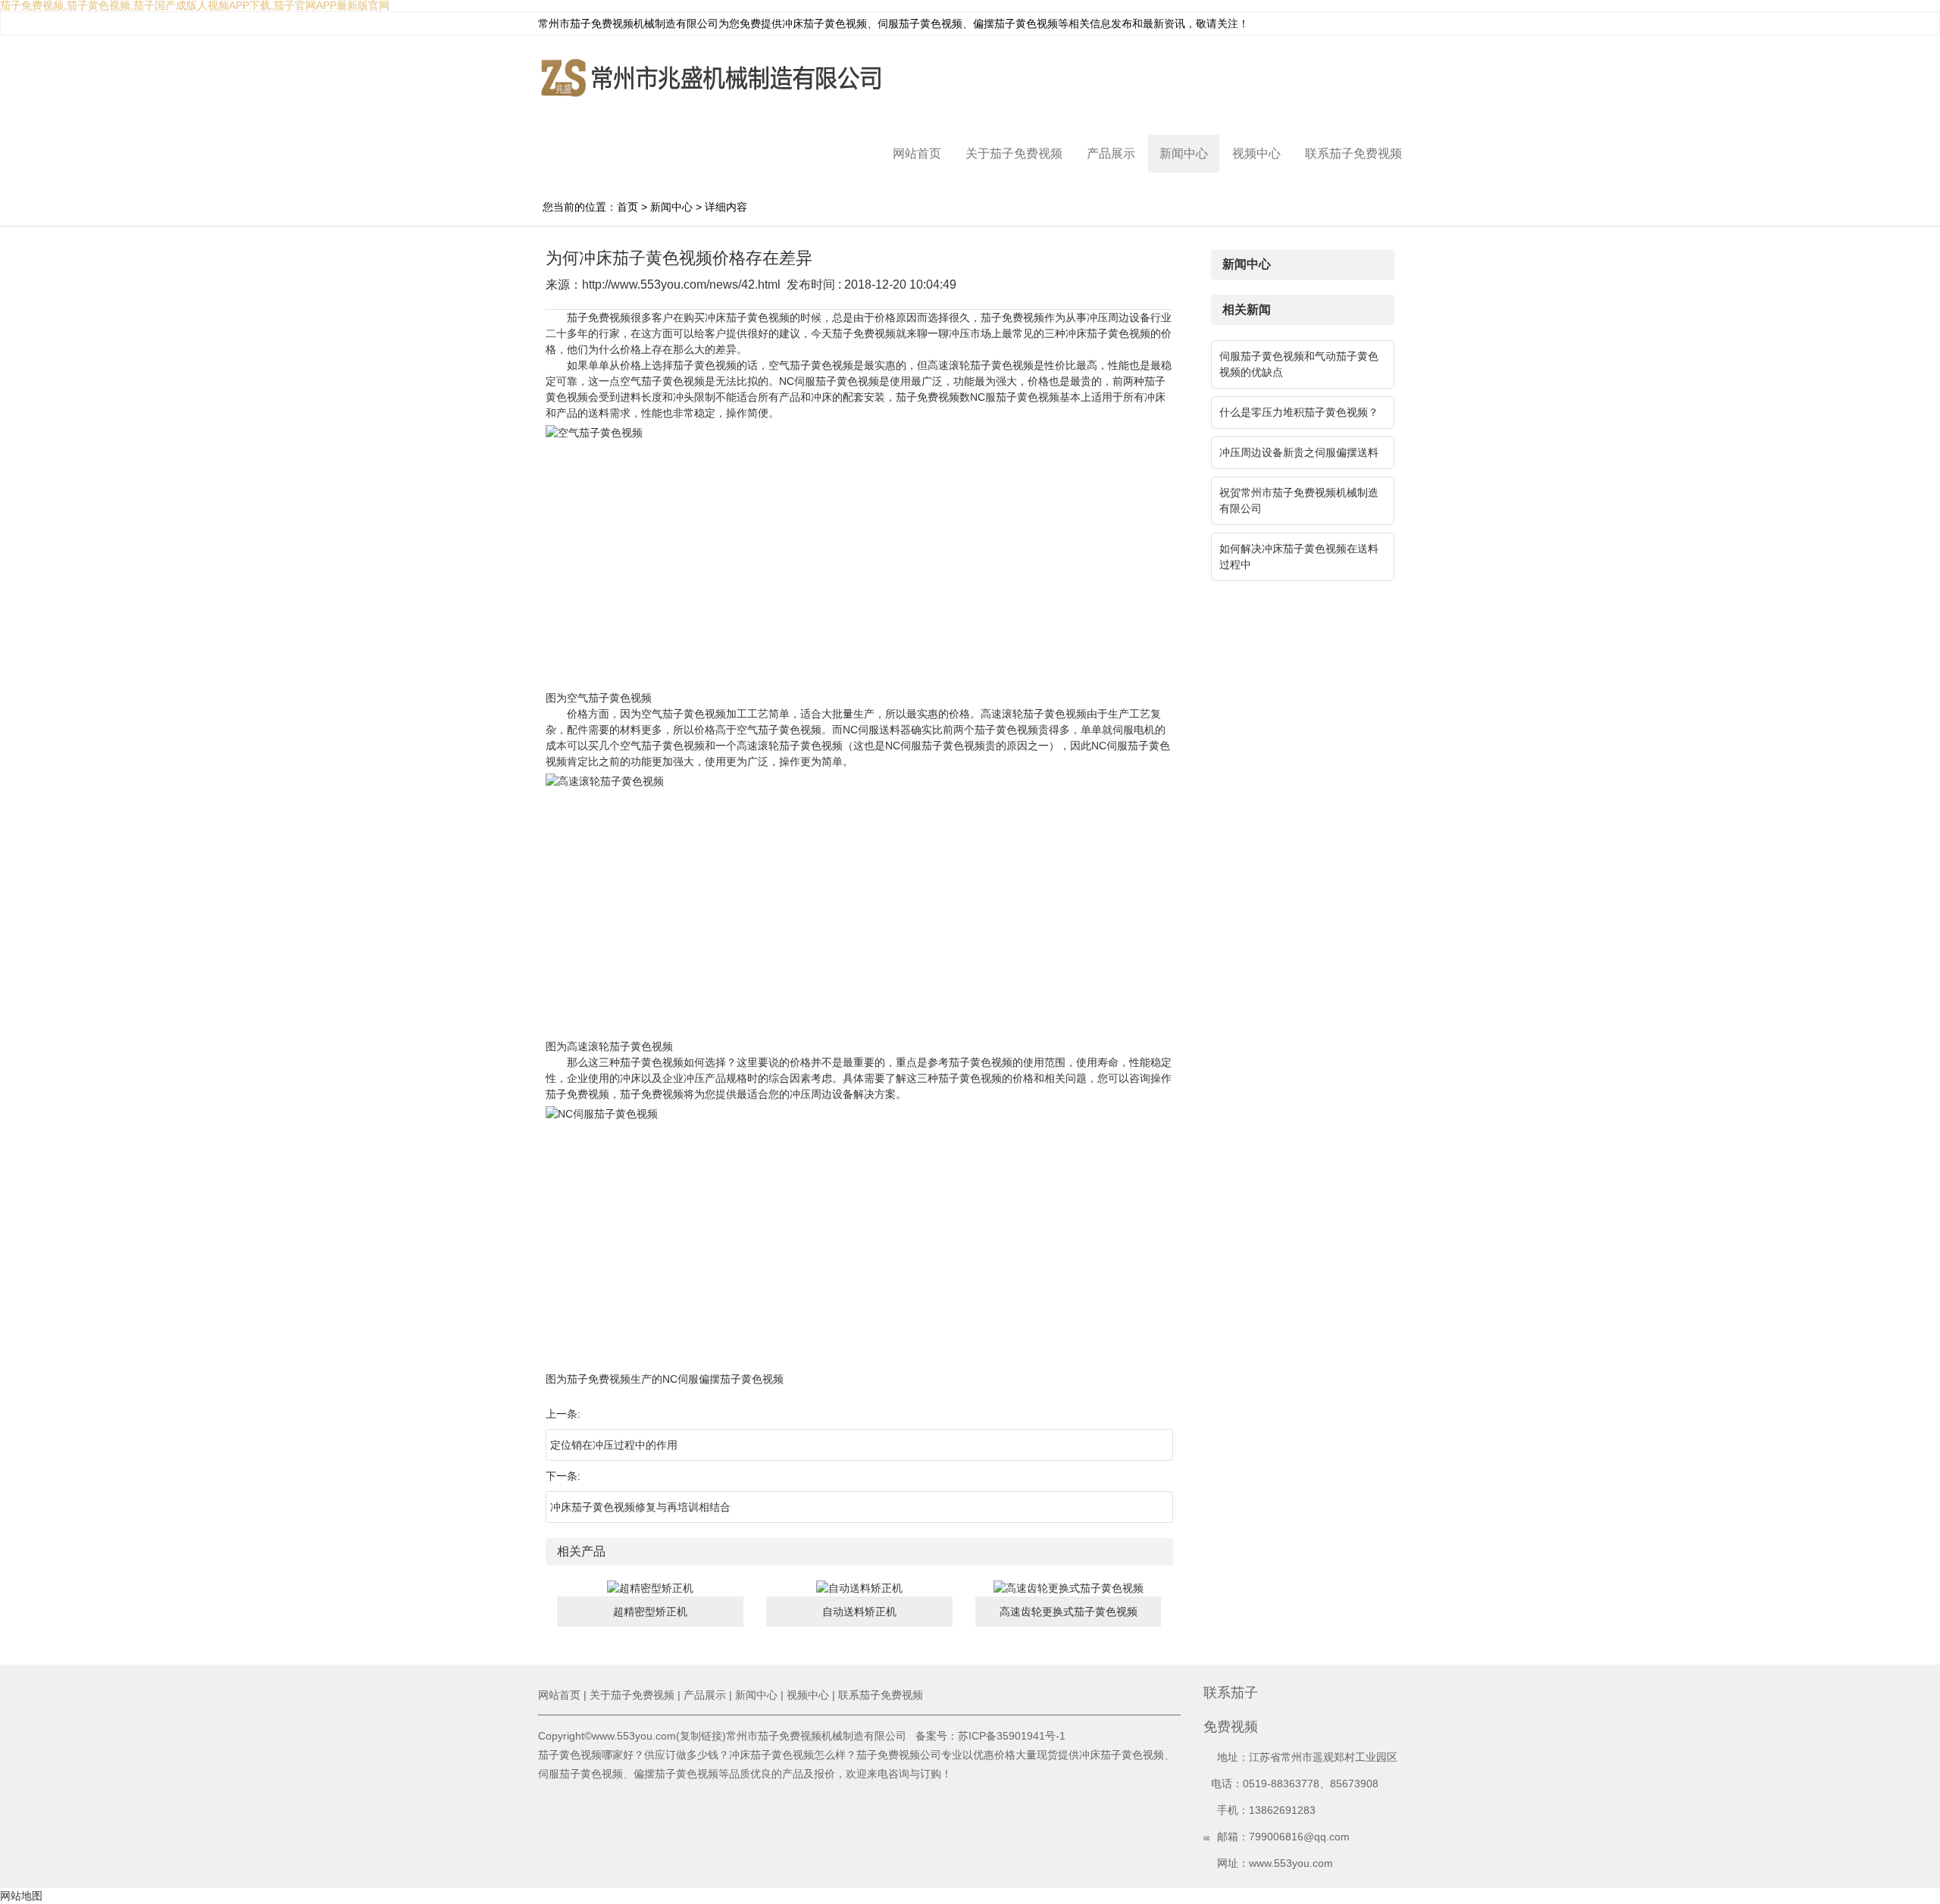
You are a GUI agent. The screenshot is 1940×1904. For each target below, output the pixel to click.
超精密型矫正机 (650, 1612)
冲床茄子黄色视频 (824, 23)
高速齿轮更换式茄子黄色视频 (1069, 1612)
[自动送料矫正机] (859, 1588)
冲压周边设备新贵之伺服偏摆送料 (1299, 452)
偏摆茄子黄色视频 (1015, 23)
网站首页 (917, 153)
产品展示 (1111, 153)
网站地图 (21, 1896)
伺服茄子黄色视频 (920, 23)
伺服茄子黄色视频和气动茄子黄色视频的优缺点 (1299, 364)
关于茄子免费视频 (1014, 153)
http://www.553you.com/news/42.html (681, 285)
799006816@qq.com (1299, 1837)
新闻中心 (1184, 153)
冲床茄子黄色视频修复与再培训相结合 (640, 1507)
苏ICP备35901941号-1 (1012, 1736)
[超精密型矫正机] (650, 1588)
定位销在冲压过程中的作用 (614, 1445)
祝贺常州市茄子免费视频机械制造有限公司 (1299, 500)
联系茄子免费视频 (1353, 153)
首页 (627, 207)
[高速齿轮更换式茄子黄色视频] (1069, 1588)
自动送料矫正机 (859, 1612)
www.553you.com (1291, 1863)
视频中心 (1256, 153)
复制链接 (701, 1736)
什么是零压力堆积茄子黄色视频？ (1299, 412)
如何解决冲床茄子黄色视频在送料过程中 (1299, 557)
